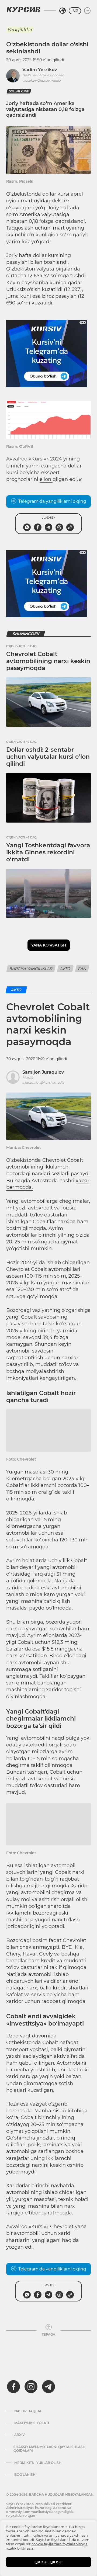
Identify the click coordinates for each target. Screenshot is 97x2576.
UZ (75, 11)
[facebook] (13, 2387)
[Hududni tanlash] (63, 11)
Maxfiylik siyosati (32, 2423)
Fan (82, 969)
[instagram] (31, 2387)
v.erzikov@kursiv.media (41, 80)
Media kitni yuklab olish (38, 2463)
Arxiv (20, 2435)
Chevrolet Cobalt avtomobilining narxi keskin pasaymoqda (48, 661)
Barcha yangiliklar (31, 969)
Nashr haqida (28, 2411)
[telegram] (48, 2387)
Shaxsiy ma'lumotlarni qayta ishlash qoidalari (49, 2449)
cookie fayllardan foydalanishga (60, 2544)
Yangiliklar (20, 30)
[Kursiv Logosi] (23, 9)
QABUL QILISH (48, 2562)
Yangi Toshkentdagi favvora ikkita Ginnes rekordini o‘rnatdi (48, 852)
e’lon (46, 479)
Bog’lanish (25, 2475)
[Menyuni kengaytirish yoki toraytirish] (87, 11)
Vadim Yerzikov (40, 70)
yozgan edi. (20, 2247)
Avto (65, 969)
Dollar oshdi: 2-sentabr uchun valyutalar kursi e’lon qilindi (48, 757)
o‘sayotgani (21, 208)
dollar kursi (19, 91)
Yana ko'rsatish (49, 945)
